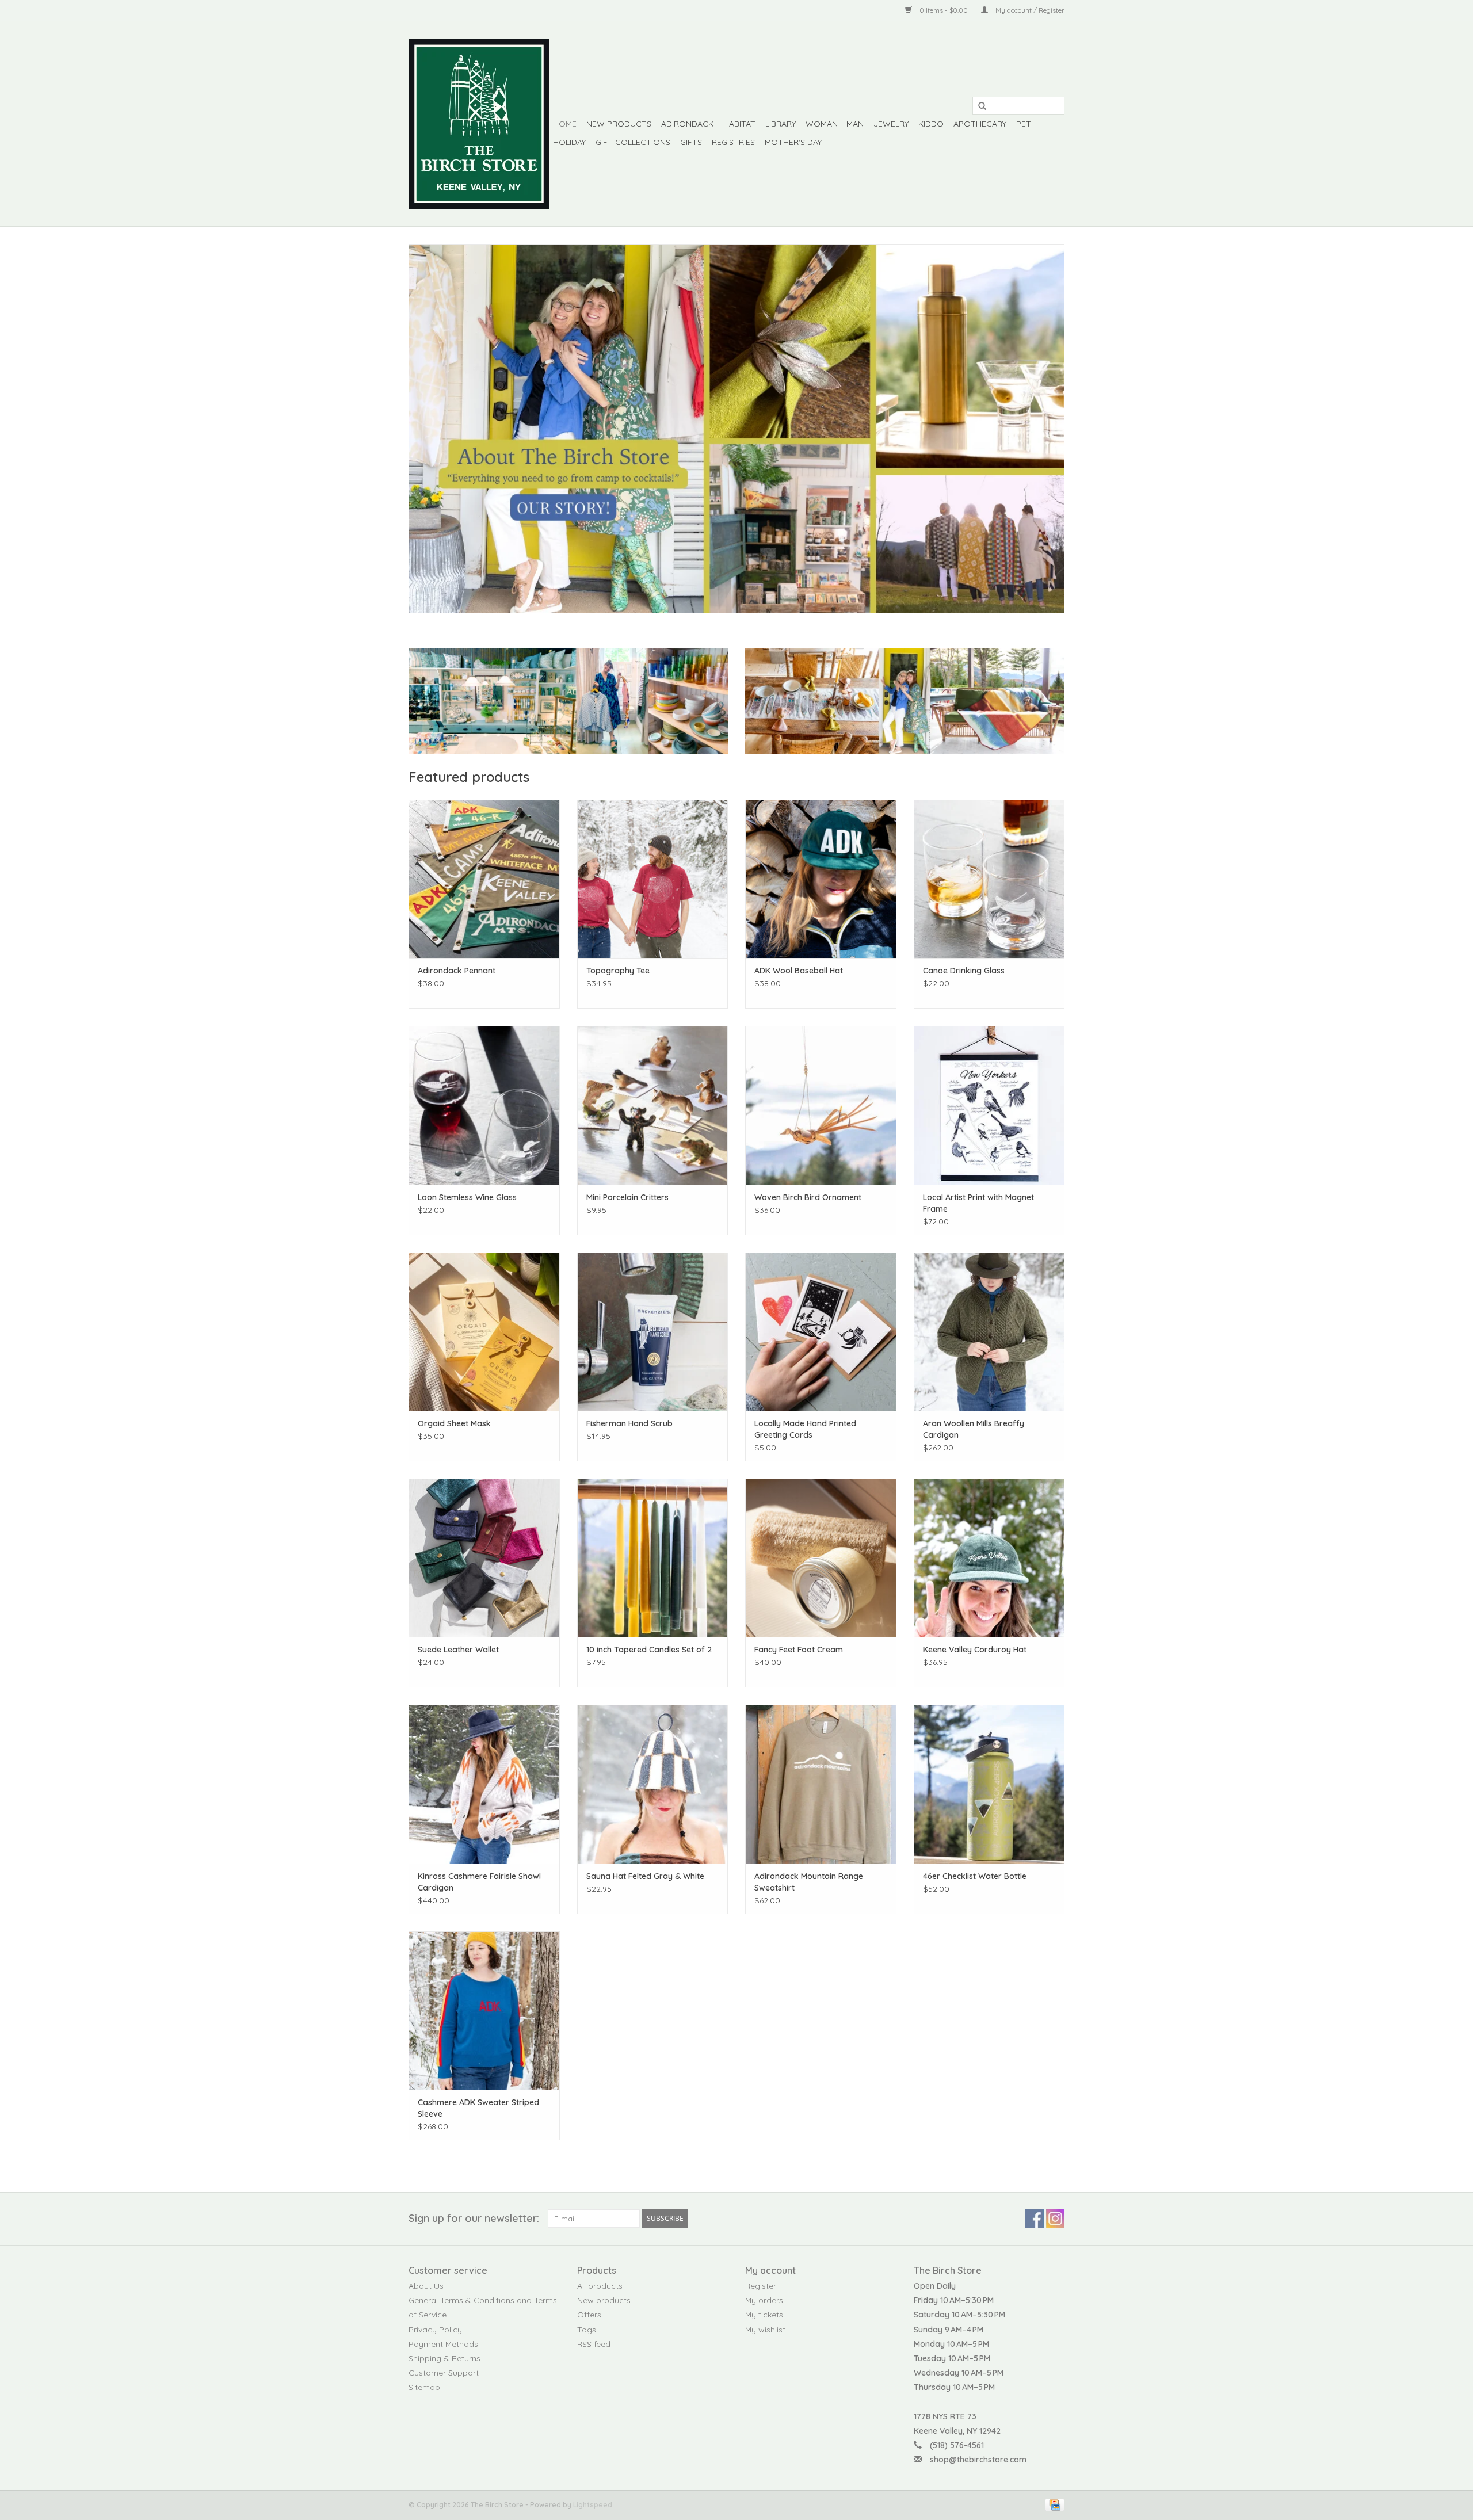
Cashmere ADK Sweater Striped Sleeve (478, 2108)
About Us (426, 2286)
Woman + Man (835, 124)
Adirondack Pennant (457, 971)
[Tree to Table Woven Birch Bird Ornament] (821, 1105)
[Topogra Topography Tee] (653, 879)
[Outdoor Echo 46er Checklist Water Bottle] (989, 1784)
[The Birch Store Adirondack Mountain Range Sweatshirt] (821, 1784)
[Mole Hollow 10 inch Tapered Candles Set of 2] (653, 1558)
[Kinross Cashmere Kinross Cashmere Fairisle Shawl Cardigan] (484, 1784)
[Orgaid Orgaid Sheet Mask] (484, 1332)
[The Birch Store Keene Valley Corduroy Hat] (989, 1558)
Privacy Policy (435, 2330)
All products (600, 2286)
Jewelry (891, 124)
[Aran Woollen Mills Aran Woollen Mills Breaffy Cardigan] (989, 1332)
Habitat (739, 124)
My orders (764, 2300)
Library (781, 124)
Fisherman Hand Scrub (629, 1423)
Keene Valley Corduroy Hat (975, 1650)
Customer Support (444, 2373)
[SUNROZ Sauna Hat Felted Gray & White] (653, 1784)
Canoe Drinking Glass (964, 971)
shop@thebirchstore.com (978, 2460)
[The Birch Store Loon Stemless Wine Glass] (484, 1105)
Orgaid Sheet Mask (454, 1423)
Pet (1024, 124)
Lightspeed (593, 2505)
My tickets (764, 2315)
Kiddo (931, 124)
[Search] (978, 106)
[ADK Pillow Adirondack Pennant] (484, 879)
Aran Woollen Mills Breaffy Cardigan (974, 1429)
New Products (619, 124)
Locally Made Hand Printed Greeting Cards (805, 1429)
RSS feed (594, 2344)
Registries (733, 142)
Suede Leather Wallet (458, 1650)
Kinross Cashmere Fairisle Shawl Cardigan (479, 1882)
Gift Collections (633, 142)
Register (761, 2286)
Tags (587, 2330)
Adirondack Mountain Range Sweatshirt (809, 1882)
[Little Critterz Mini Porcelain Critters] (653, 1105)
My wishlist (765, 2330)
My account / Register (1029, 10)
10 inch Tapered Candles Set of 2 (649, 1650)
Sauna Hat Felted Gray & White (645, 1876)
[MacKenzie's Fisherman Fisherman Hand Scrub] (653, 1332)
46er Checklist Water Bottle (975, 1876)
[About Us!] (736, 429)
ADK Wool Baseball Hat (799, 971)
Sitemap (424, 2387)
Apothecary (980, 124)
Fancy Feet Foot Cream (799, 1650)
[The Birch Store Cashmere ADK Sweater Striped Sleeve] (484, 2011)
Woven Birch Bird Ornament (808, 1197)
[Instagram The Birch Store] (1055, 2219)
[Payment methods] (1053, 2504)
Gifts (691, 142)
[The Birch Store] (479, 124)
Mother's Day (793, 142)
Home (565, 124)
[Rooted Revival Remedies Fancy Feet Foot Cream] (821, 1558)
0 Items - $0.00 (944, 10)
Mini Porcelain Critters (627, 1197)
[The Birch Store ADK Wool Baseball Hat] (821, 879)
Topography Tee (618, 971)
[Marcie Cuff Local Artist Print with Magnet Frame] (989, 1105)
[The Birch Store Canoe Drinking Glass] (989, 879)
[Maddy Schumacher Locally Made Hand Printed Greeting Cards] (821, 1332)
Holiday (569, 142)
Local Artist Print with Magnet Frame (978, 1203)
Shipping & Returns (444, 2358)
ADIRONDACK (687, 124)
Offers (589, 2315)
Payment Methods (443, 2344)
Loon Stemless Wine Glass (467, 1197)
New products (604, 2300)
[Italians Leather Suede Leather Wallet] (484, 1558)
